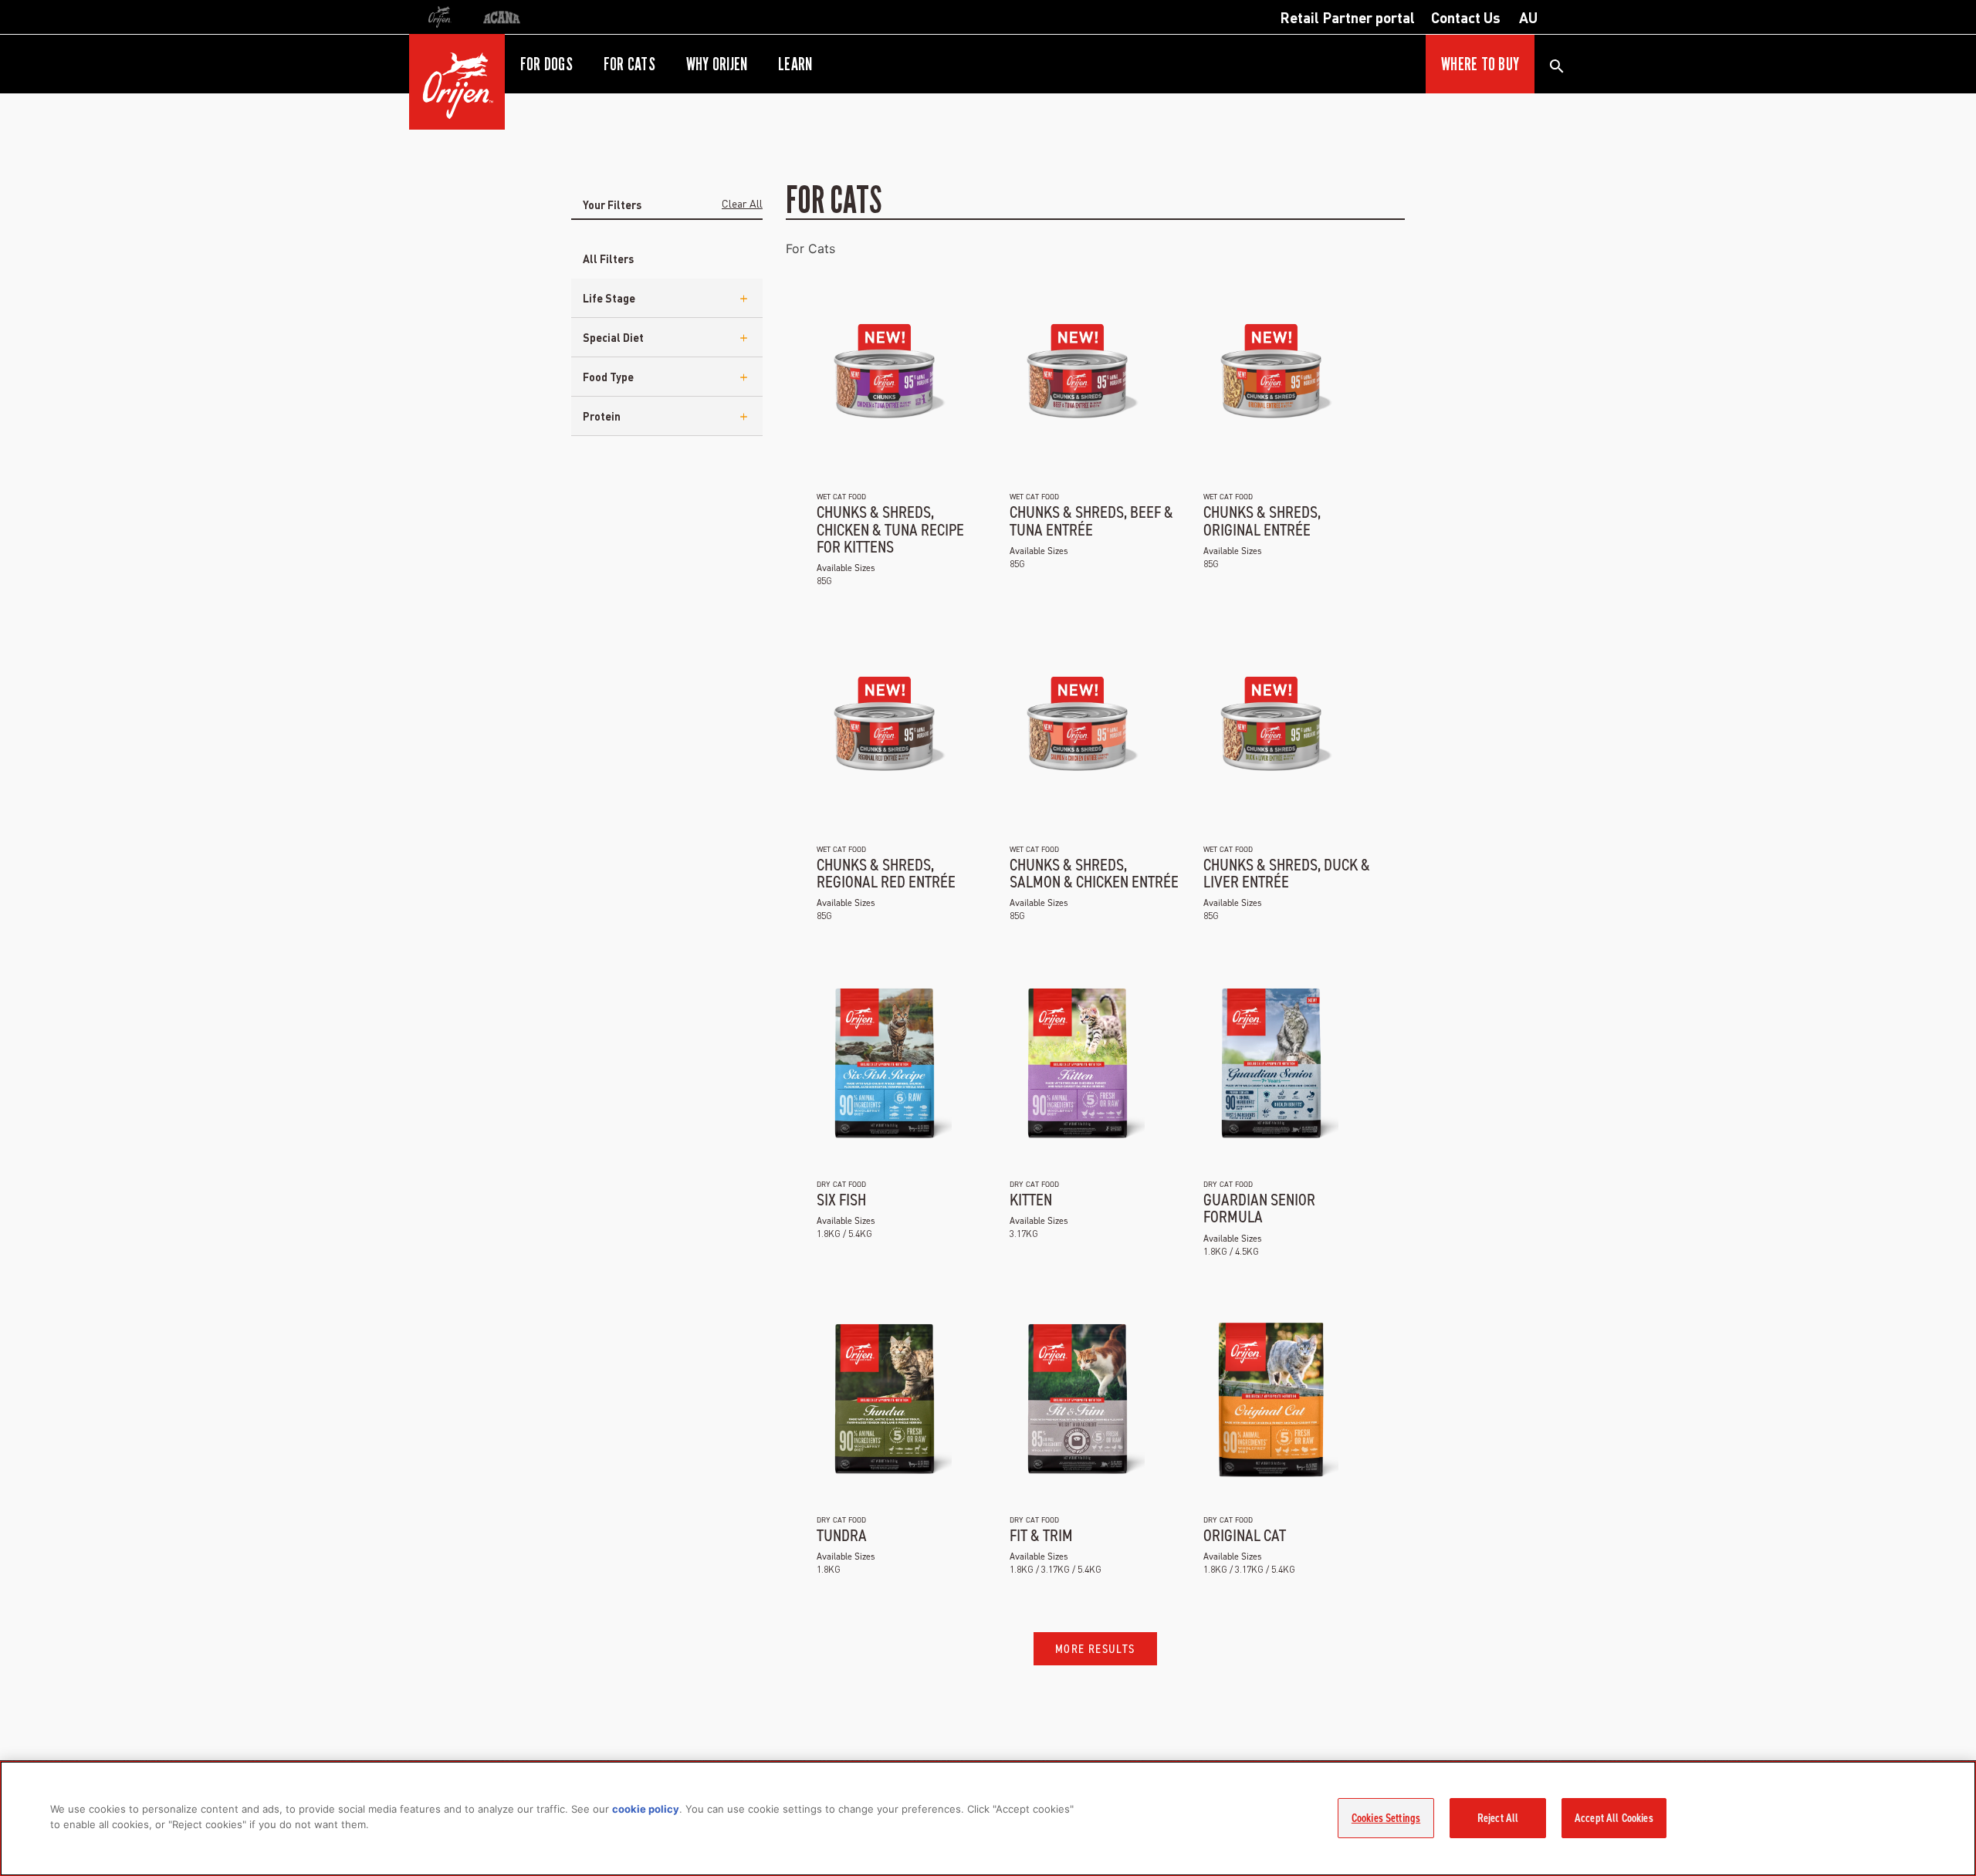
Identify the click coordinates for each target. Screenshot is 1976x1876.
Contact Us (1466, 17)
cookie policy (646, 1809)
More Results (1095, 1649)
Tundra (842, 1535)
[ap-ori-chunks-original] (1271, 377)
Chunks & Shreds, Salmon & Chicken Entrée (1094, 873)
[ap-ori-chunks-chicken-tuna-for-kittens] (884, 377)
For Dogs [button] (546, 64)
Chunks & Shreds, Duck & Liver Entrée (1287, 873)
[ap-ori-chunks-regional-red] (884, 729)
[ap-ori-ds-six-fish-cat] (884, 1064)
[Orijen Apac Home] (457, 82)
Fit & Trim (1041, 1535)
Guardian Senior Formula (1259, 1208)
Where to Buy (1480, 64)
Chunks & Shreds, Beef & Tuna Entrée (1091, 521)
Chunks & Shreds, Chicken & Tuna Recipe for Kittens (890, 529)
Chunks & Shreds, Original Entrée (1262, 521)
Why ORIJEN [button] (717, 64)
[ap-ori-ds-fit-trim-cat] (1077, 1400)
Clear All (742, 203)
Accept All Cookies (1614, 1818)
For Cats (810, 248)
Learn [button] (795, 64)
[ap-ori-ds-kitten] (1077, 1064)
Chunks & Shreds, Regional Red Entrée (886, 873)
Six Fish (841, 1200)
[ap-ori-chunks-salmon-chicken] (1077, 729)
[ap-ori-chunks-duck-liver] (1271, 729)
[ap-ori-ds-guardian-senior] (1271, 1064)
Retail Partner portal (1347, 17)
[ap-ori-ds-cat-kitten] (1271, 1400)
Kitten (1031, 1200)
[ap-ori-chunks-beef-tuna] (1077, 377)
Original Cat (1245, 1535)
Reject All (1498, 1818)
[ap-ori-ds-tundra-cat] (884, 1400)
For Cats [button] (629, 64)
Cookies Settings (1386, 1818)
